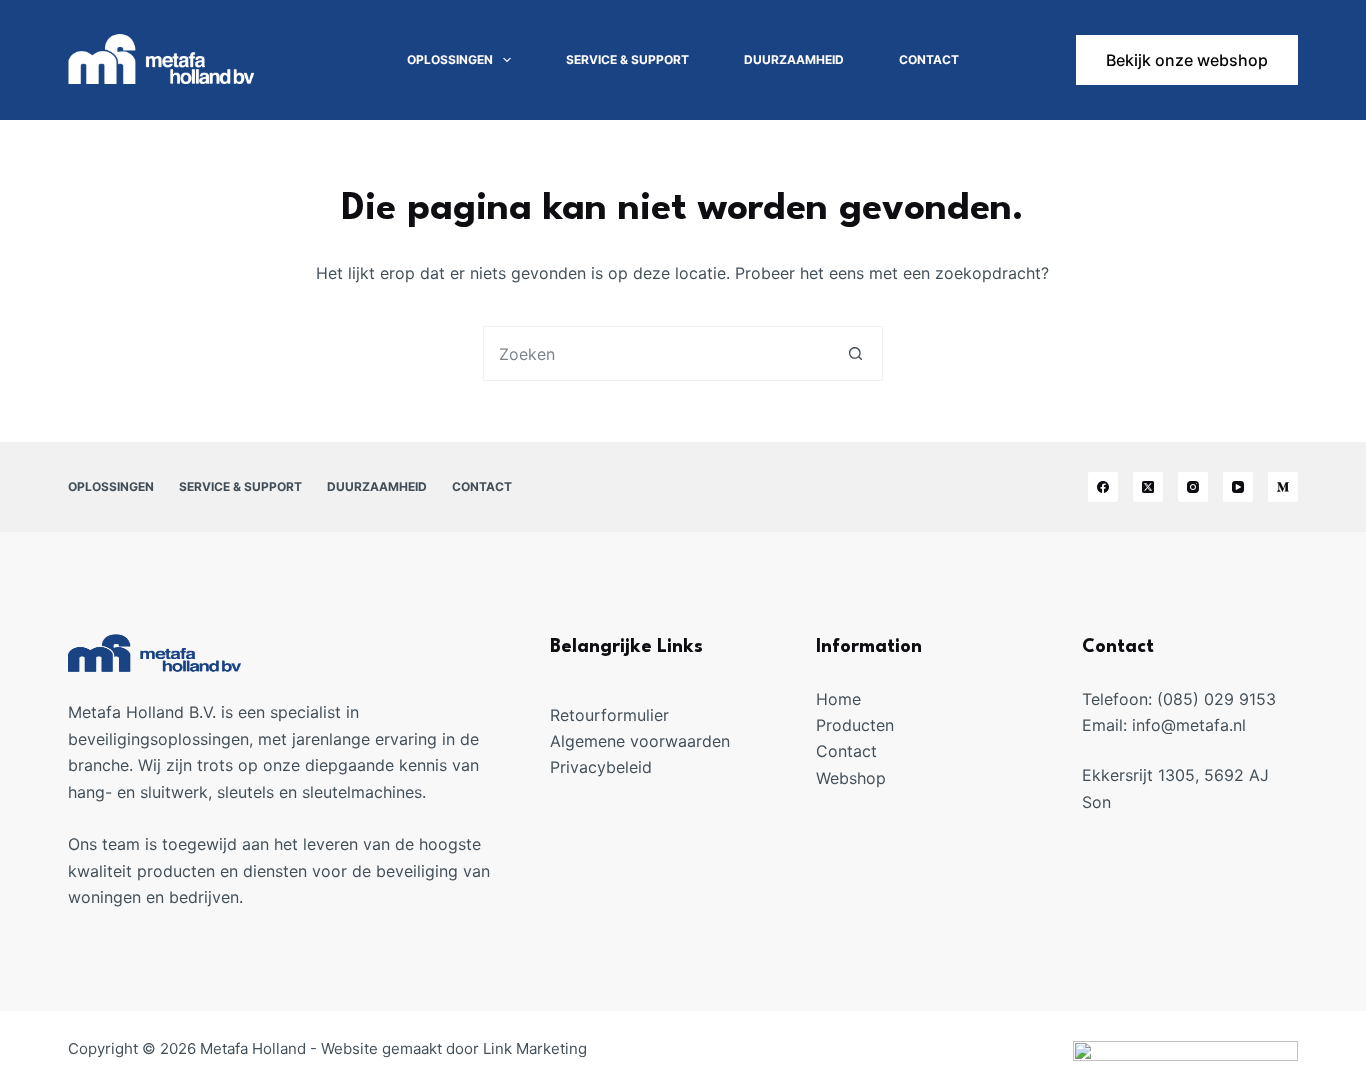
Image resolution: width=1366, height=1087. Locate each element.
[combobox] (656, 353)
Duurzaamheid (794, 59)
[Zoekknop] (855, 353)
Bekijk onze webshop (1187, 60)
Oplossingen (450, 59)
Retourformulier (609, 715)
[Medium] (1283, 487)
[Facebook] (1103, 487)
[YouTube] (1238, 487)
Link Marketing (535, 1048)
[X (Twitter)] (1148, 487)
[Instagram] (1193, 487)
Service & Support (627, 59)
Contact (929, 59)
